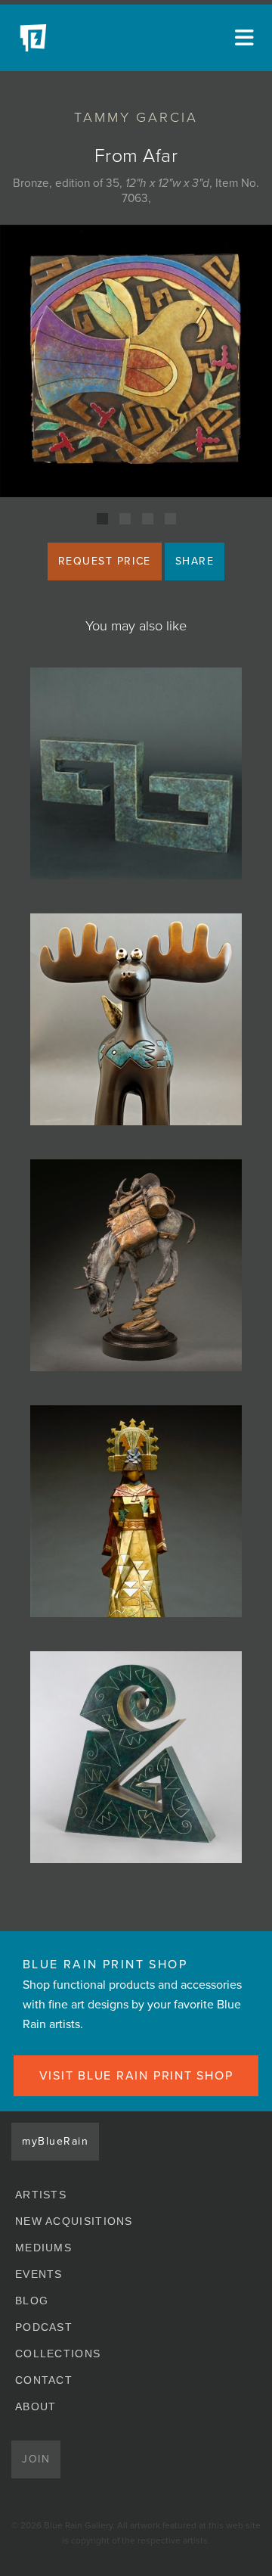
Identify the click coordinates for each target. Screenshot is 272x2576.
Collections (58, 2354)
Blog (32, 2301)
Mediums (43, 2248)
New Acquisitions (74, 2221)
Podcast (44, 2327)
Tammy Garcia (136, 117)
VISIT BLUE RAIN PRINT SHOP (136, 2076)
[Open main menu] (242, 38)
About (36, 2406)
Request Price (105, 561)
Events (39, 2274)
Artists (41, 2195)
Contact (44, 2380)
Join (36, 2459)
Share (195, 561)
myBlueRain (55, 2141)
